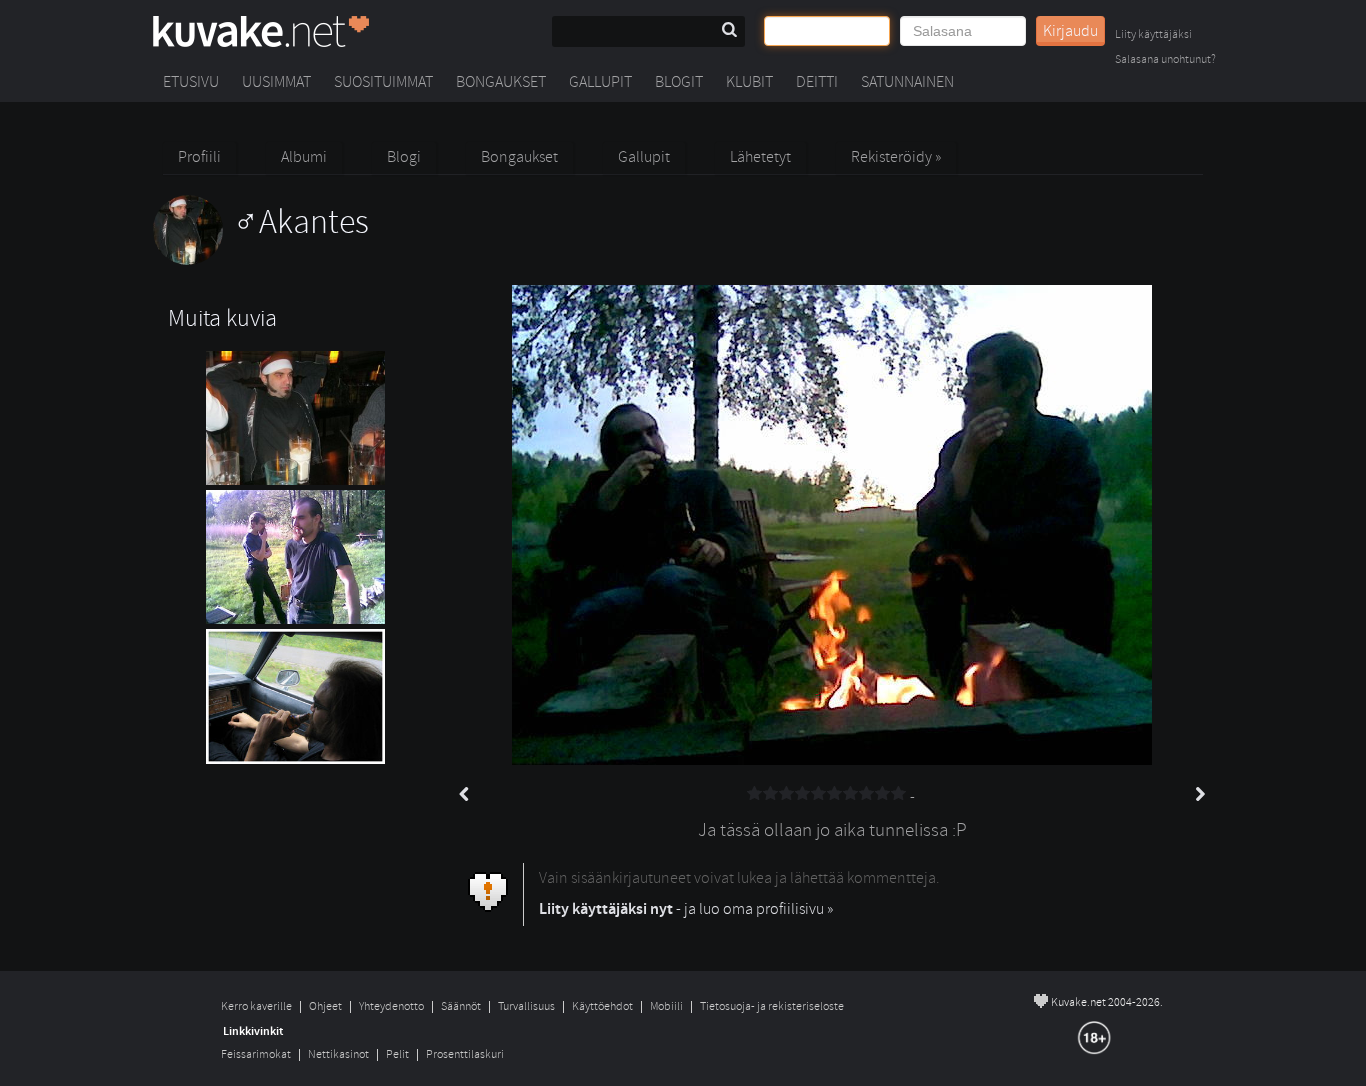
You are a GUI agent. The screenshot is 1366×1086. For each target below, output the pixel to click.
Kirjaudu (1070, 31)
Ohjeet (325, 1006)
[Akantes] (261, 260)
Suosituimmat (383, 82)
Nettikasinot (338, 1054)
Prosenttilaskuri (465, 1054)
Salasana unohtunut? (1165, 60)
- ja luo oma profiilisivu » (686, 909)
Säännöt (461, 1006)
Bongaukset (501, 82)
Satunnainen (907, 82)
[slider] (827, 794)
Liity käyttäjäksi (1153, 35)
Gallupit (600, 82)
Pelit (397, 1054)
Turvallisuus (526, 1006)
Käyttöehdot (602, 1006)
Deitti (817, 82)
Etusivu (191, 82)
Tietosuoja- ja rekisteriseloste (772, 1006)
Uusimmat (276, 82)
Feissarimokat (256, 1054)
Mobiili (666, 1006)
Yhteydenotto (391, 1006)
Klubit (749, 82)
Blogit (679, 82)
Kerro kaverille (256, 1006)
